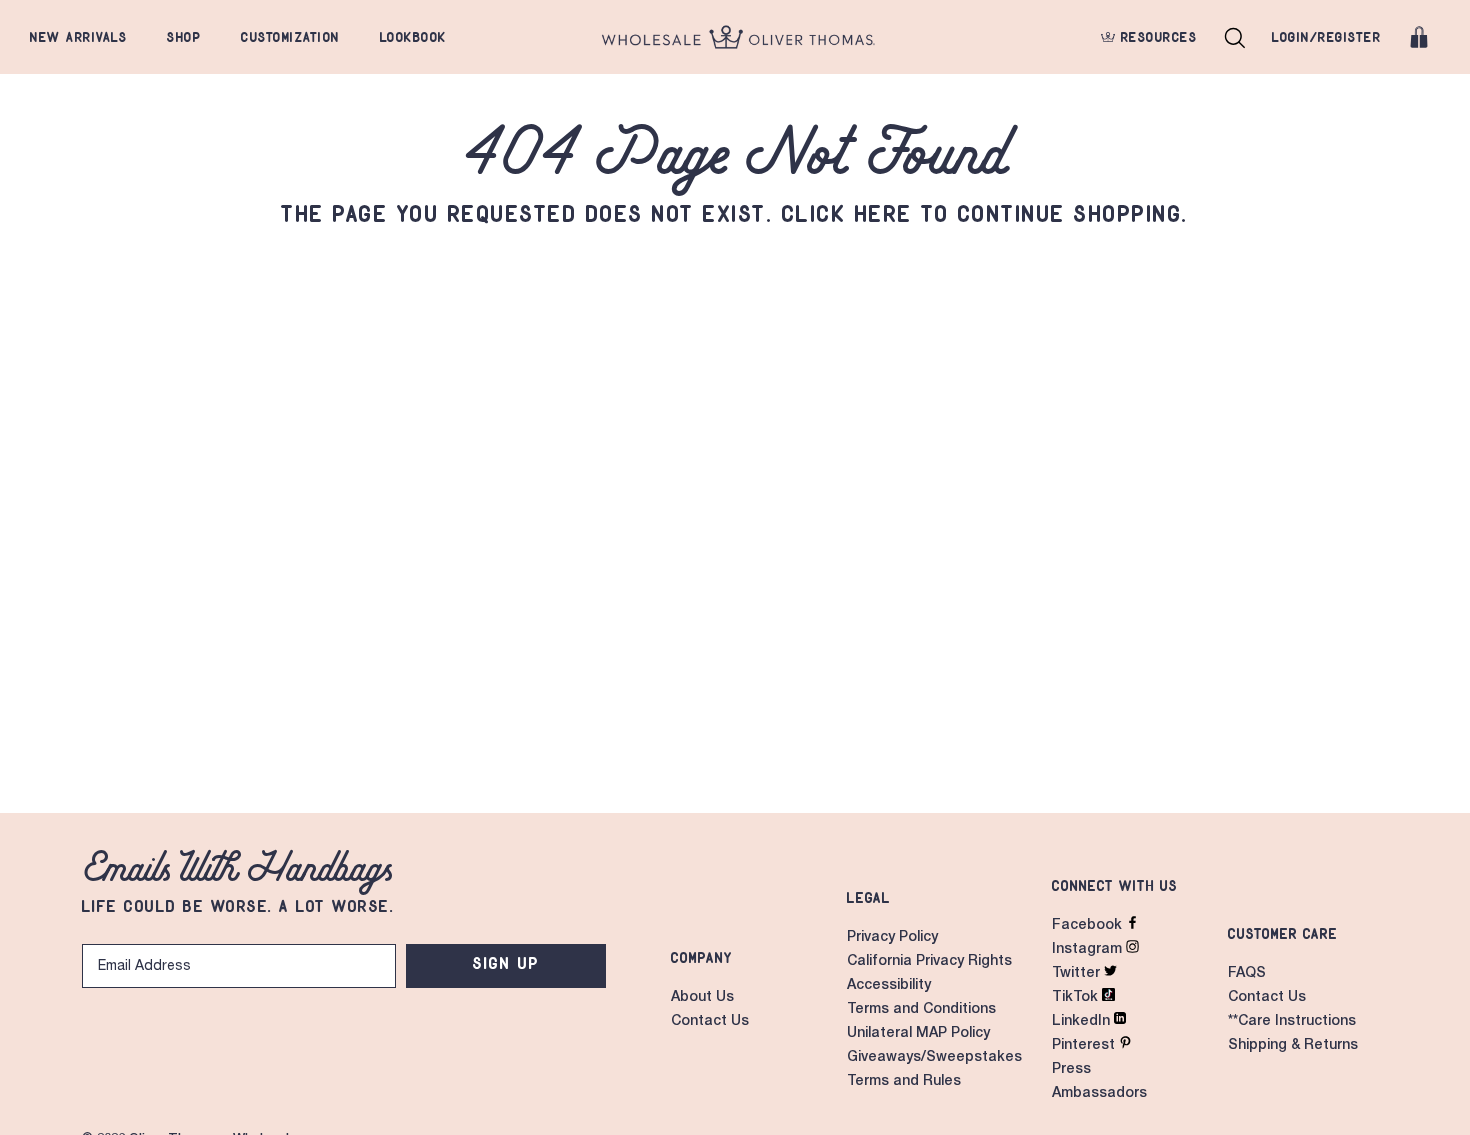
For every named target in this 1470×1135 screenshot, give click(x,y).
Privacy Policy (892, 938)
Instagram (1089, 950)
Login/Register (1326, 37)
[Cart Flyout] (1419, 37)
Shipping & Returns (1293, 1046)
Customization (290, 37)
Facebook (1089, 926)
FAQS (1247, 974)
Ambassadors (1099, 1094)
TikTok (1077, 998)
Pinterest (1085, 1046)
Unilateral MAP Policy (918, 1034)
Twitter (1078, 974)
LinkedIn (1083, 1022)
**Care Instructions (1292, 1022)
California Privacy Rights (929, 962)
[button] (1235, 37)
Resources (1156, 37)
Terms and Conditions (921, 1010)
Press (1071, 1070)
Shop (184, 37)
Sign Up (506, 963)
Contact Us (710, 1022)
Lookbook (413, 37)
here (884, 213)
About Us (702, 998)
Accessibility (889, 986)
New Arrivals (78, 37)
